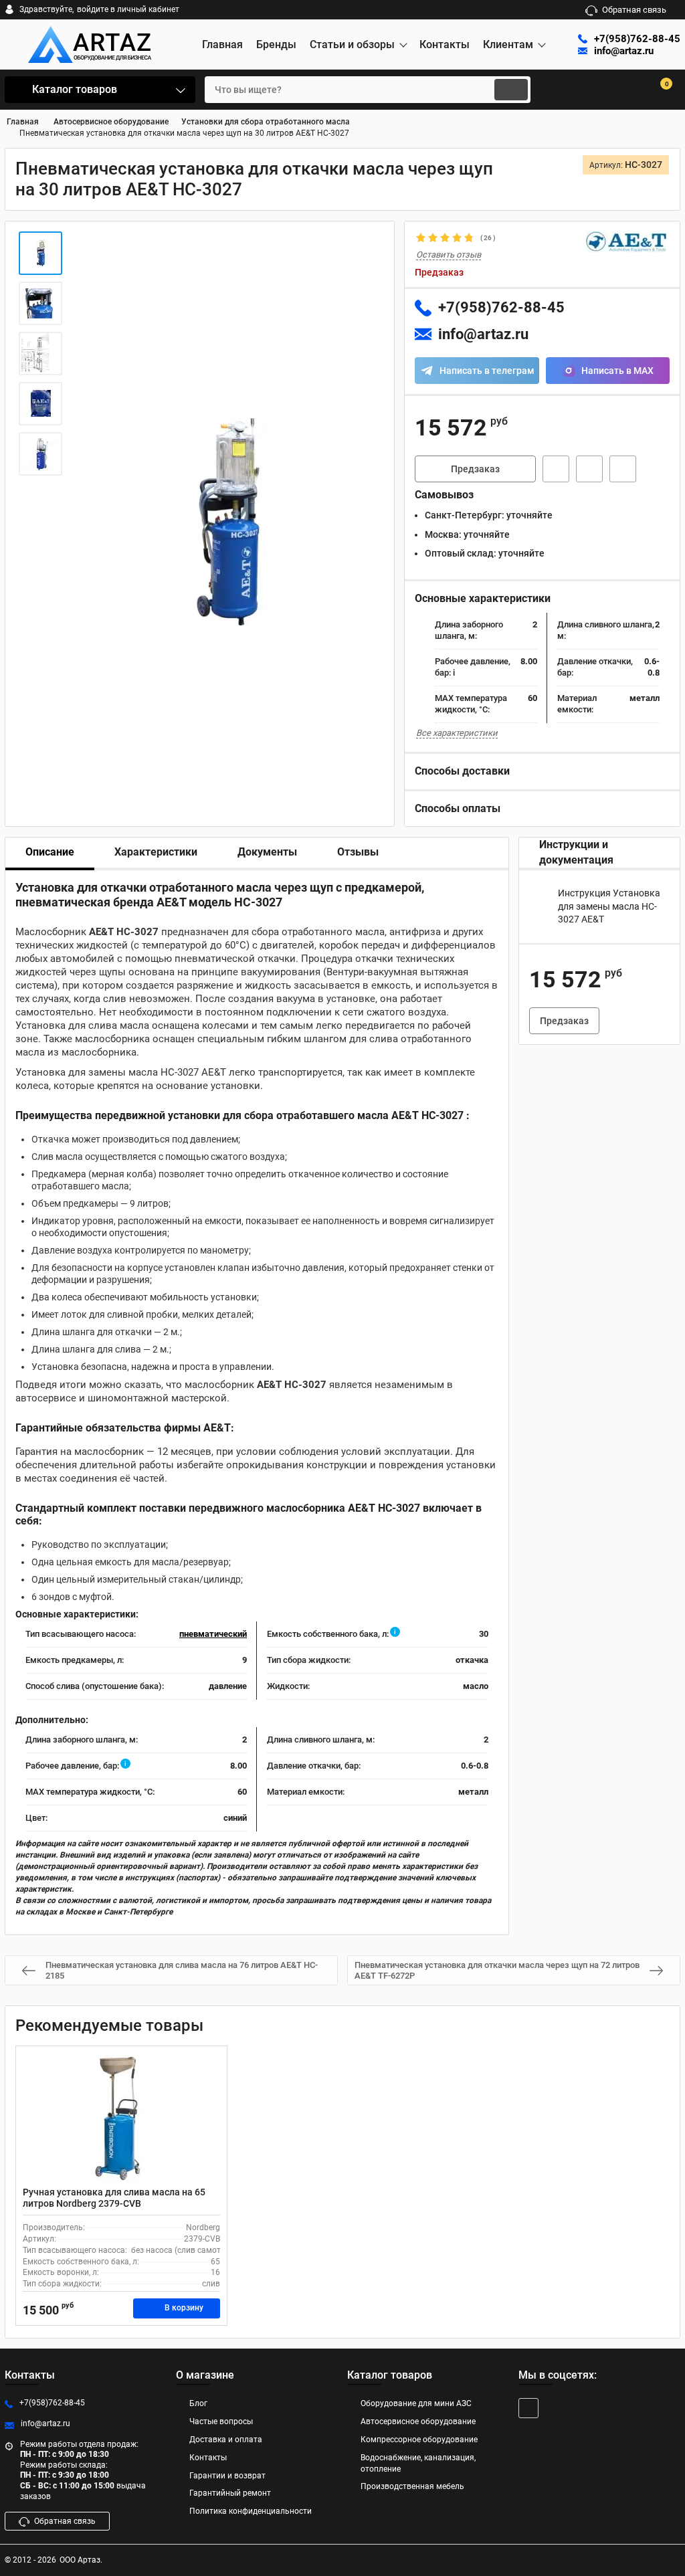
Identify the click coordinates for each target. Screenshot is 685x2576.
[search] (511, 90)
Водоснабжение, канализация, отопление (418, 2463)
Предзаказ (475, 469)
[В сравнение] (623, 469)
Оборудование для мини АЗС (416, 2403)
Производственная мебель (412, 2486)
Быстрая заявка (556, 469)
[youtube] (528, 2408)
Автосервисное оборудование (418, 2421)
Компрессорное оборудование (419, 2440)
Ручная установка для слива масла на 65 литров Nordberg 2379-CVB (114, 2198)
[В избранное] (589, 469)
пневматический (213, 1634)
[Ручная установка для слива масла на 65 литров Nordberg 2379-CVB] (121, 2120)
